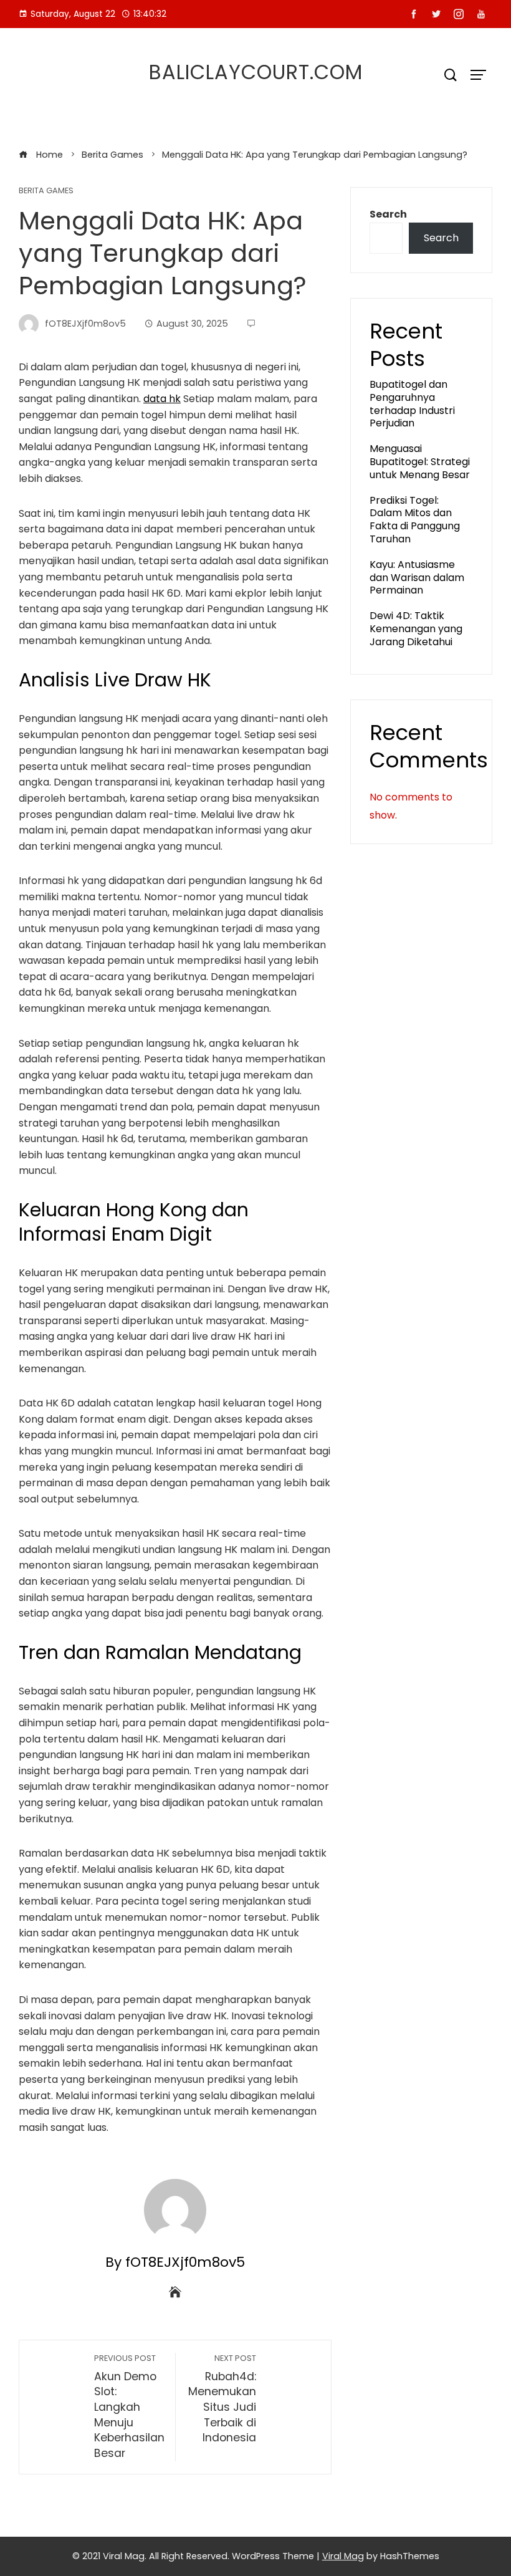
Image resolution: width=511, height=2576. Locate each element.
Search (388, 214)
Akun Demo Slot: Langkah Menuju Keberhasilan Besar (129, 2407)
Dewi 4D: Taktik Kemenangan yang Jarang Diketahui (416, 629)
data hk (162, 399)
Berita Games (46, 191)
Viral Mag (343, 2556)
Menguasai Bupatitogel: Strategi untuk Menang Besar (420, 462)
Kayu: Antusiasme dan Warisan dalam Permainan (417, 578)
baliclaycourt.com (256, 72)
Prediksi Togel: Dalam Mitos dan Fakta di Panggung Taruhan (415, 520)
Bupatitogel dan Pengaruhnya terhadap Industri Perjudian (412, 404)
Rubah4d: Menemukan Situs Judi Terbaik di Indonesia (222, 2399)
